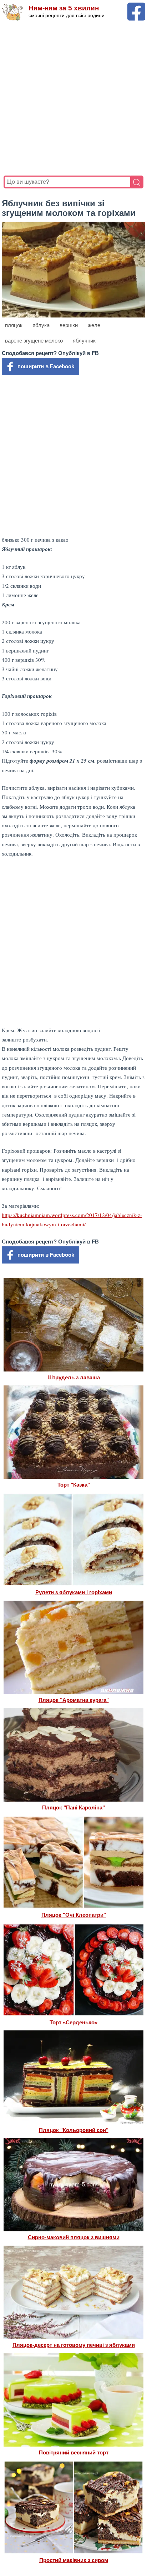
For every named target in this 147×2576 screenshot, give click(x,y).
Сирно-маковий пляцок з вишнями (74, 2237)
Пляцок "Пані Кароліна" (73, 1807)
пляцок (14, 325)
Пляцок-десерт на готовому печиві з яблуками (74, 2345)
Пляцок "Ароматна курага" (74, 1700)
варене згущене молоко (34, 341)
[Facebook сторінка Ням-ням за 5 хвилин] (136, 6)
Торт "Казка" (74, 1485)
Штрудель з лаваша (74, 1377)
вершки (69, 325)
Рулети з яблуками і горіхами (74, 1592)
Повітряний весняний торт (74, 2452)
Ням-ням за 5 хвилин (64, 8)
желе (94, 325)
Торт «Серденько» (73, 2022)
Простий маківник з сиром (74, 2560)
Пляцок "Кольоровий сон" (74, 2130)
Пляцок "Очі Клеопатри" (74, 1915)
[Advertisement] (73, 98)
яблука (41, 325)
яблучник (84, 341)
